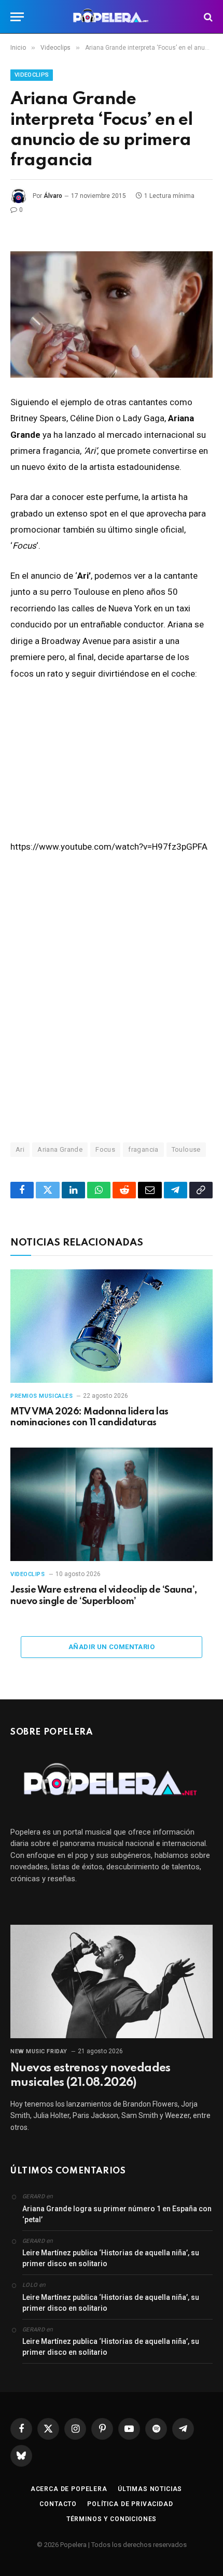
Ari (20, 1149)
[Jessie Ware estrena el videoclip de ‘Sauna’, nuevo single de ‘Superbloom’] (112, 1504)
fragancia (143, 1149)
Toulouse (186, 1149)
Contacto (58, 2504)
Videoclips (32, 75)
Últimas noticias (150, 2489)
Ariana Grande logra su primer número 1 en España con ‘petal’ (117, 2214)
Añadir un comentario (112, 1647)
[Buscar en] (207, 17)
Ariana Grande (60, 1149)
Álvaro (53, 196)
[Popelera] (112, 17)
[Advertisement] (112, 997)
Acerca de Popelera (69, 2489)
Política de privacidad (130, 2504)
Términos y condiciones (112, 2519)
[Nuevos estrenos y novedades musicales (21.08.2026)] (112, 1981)
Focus (105, 1149)
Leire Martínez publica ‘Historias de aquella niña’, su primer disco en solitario (111, 2258)
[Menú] (17, 17)
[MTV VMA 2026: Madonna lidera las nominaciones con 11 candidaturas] (112, 1326)
